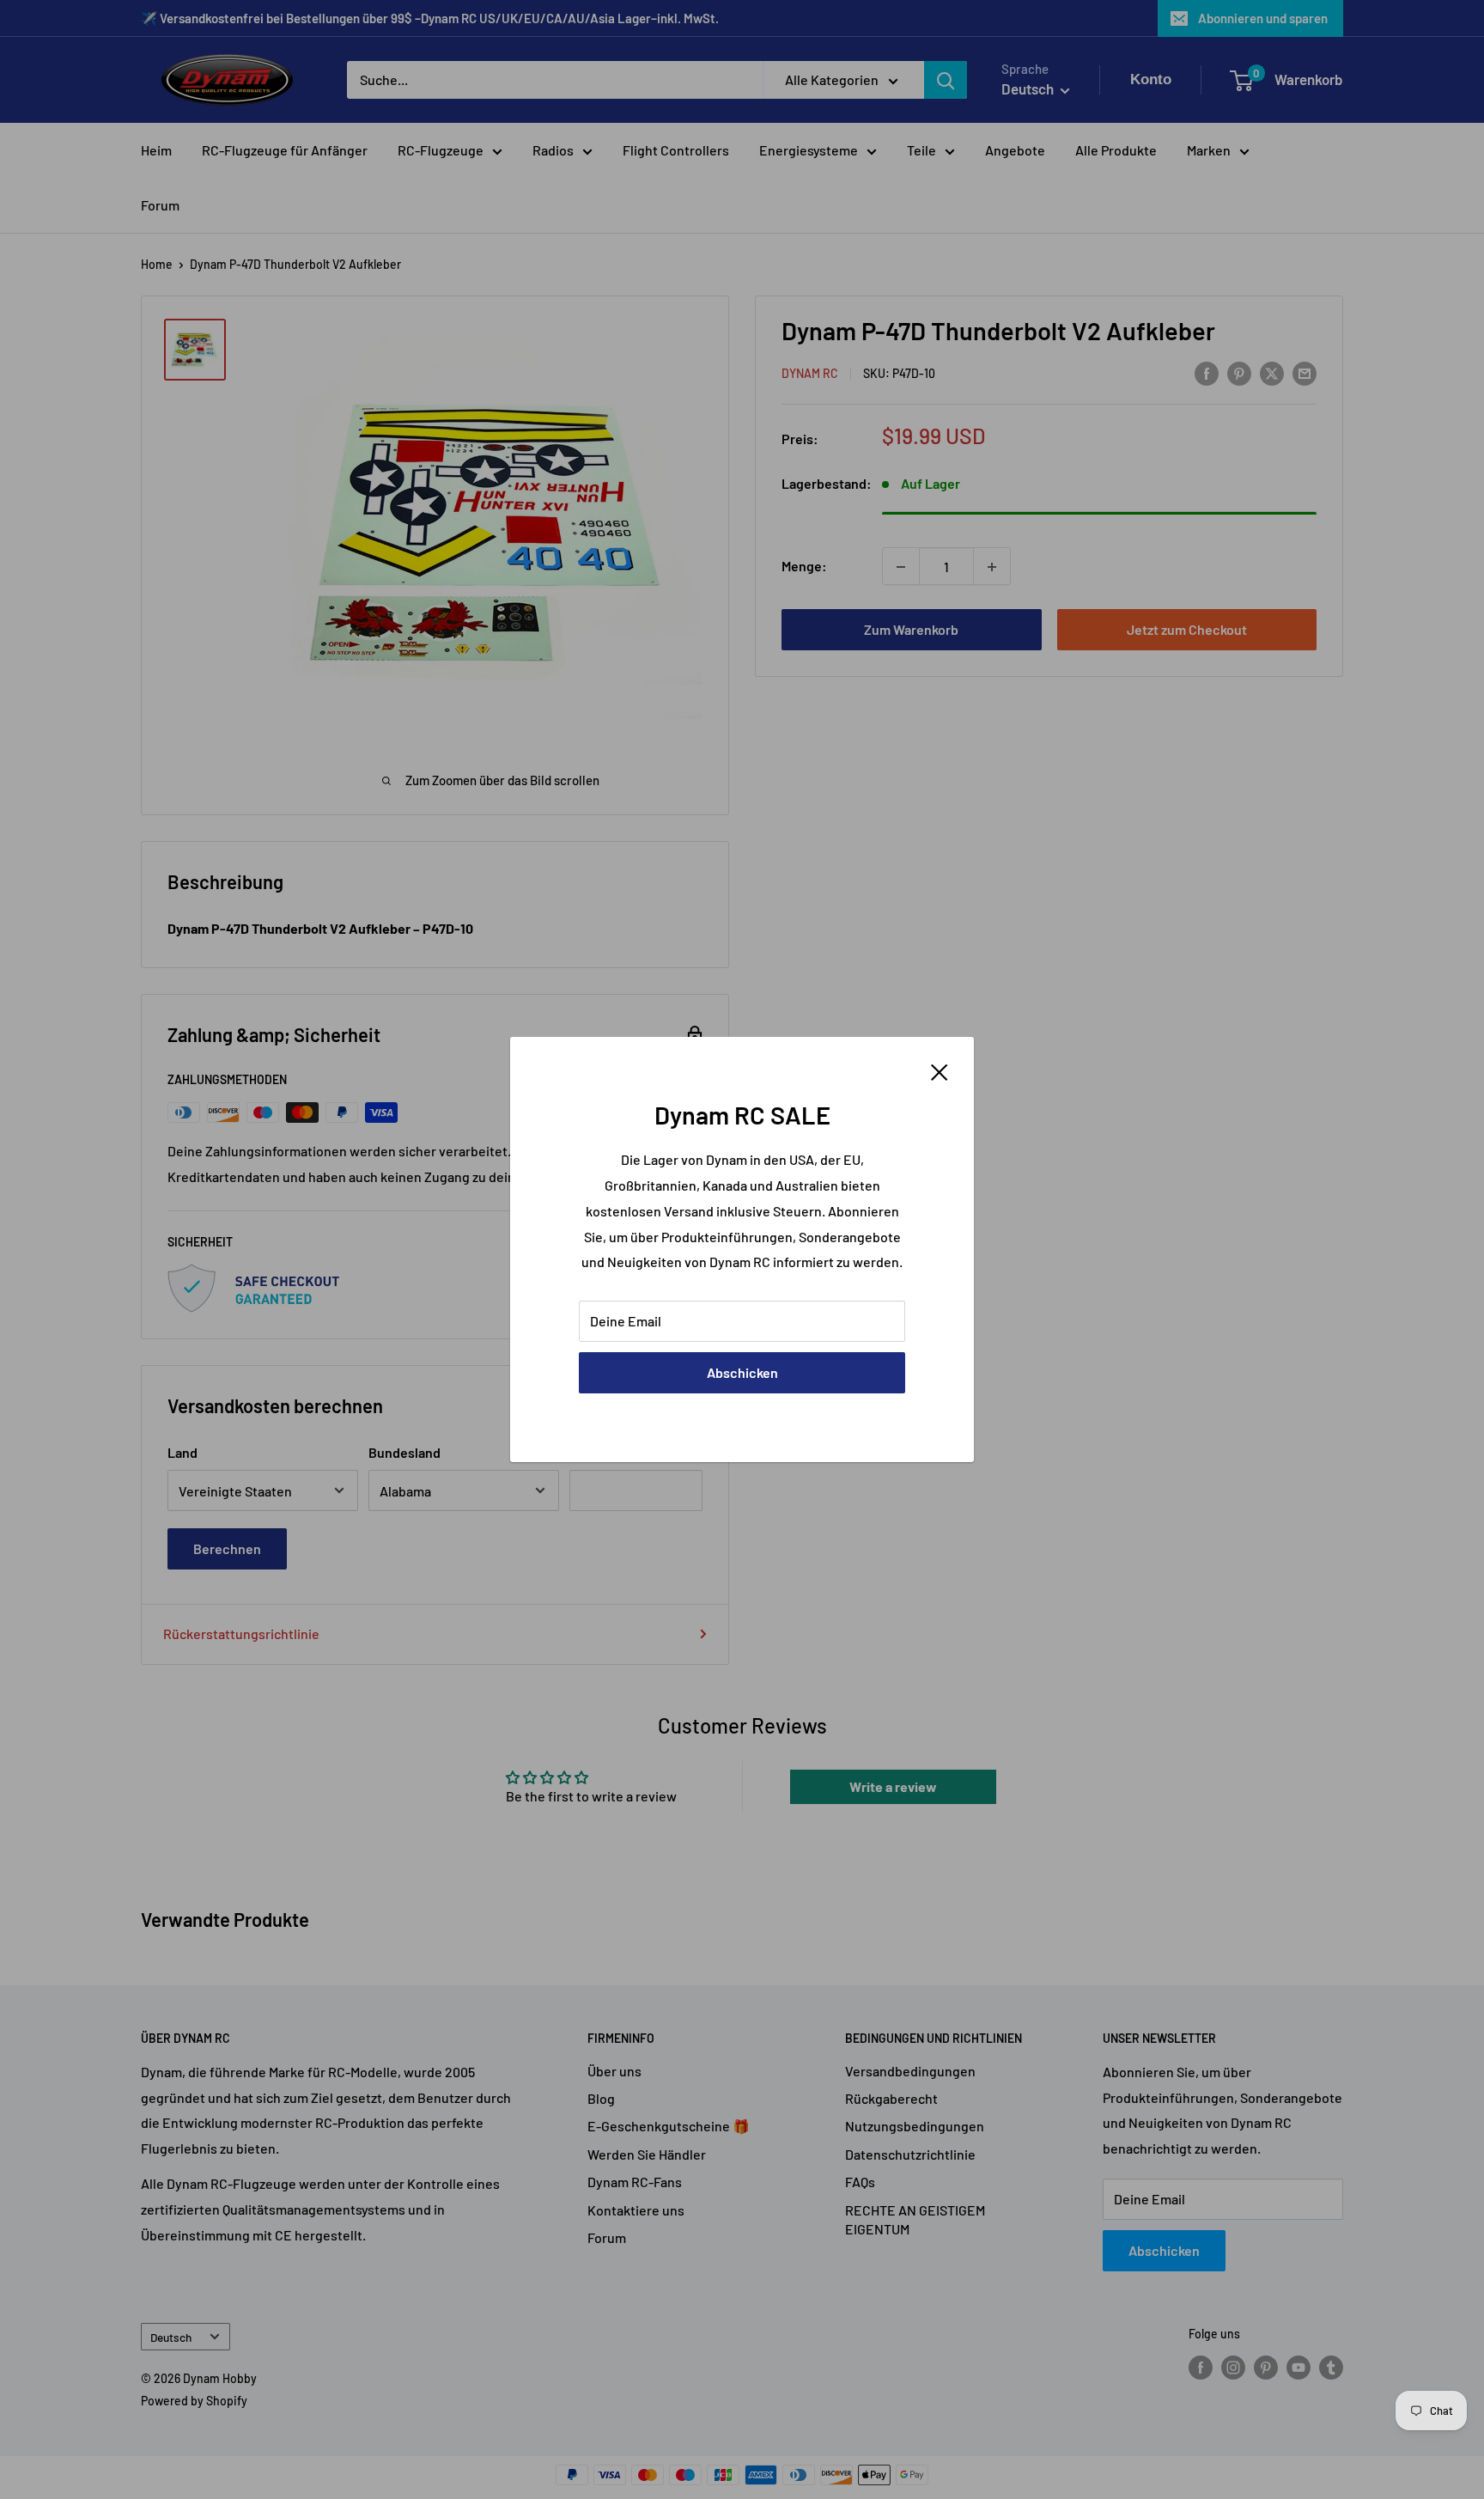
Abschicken (742, 1372)
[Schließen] (940, 1070)
